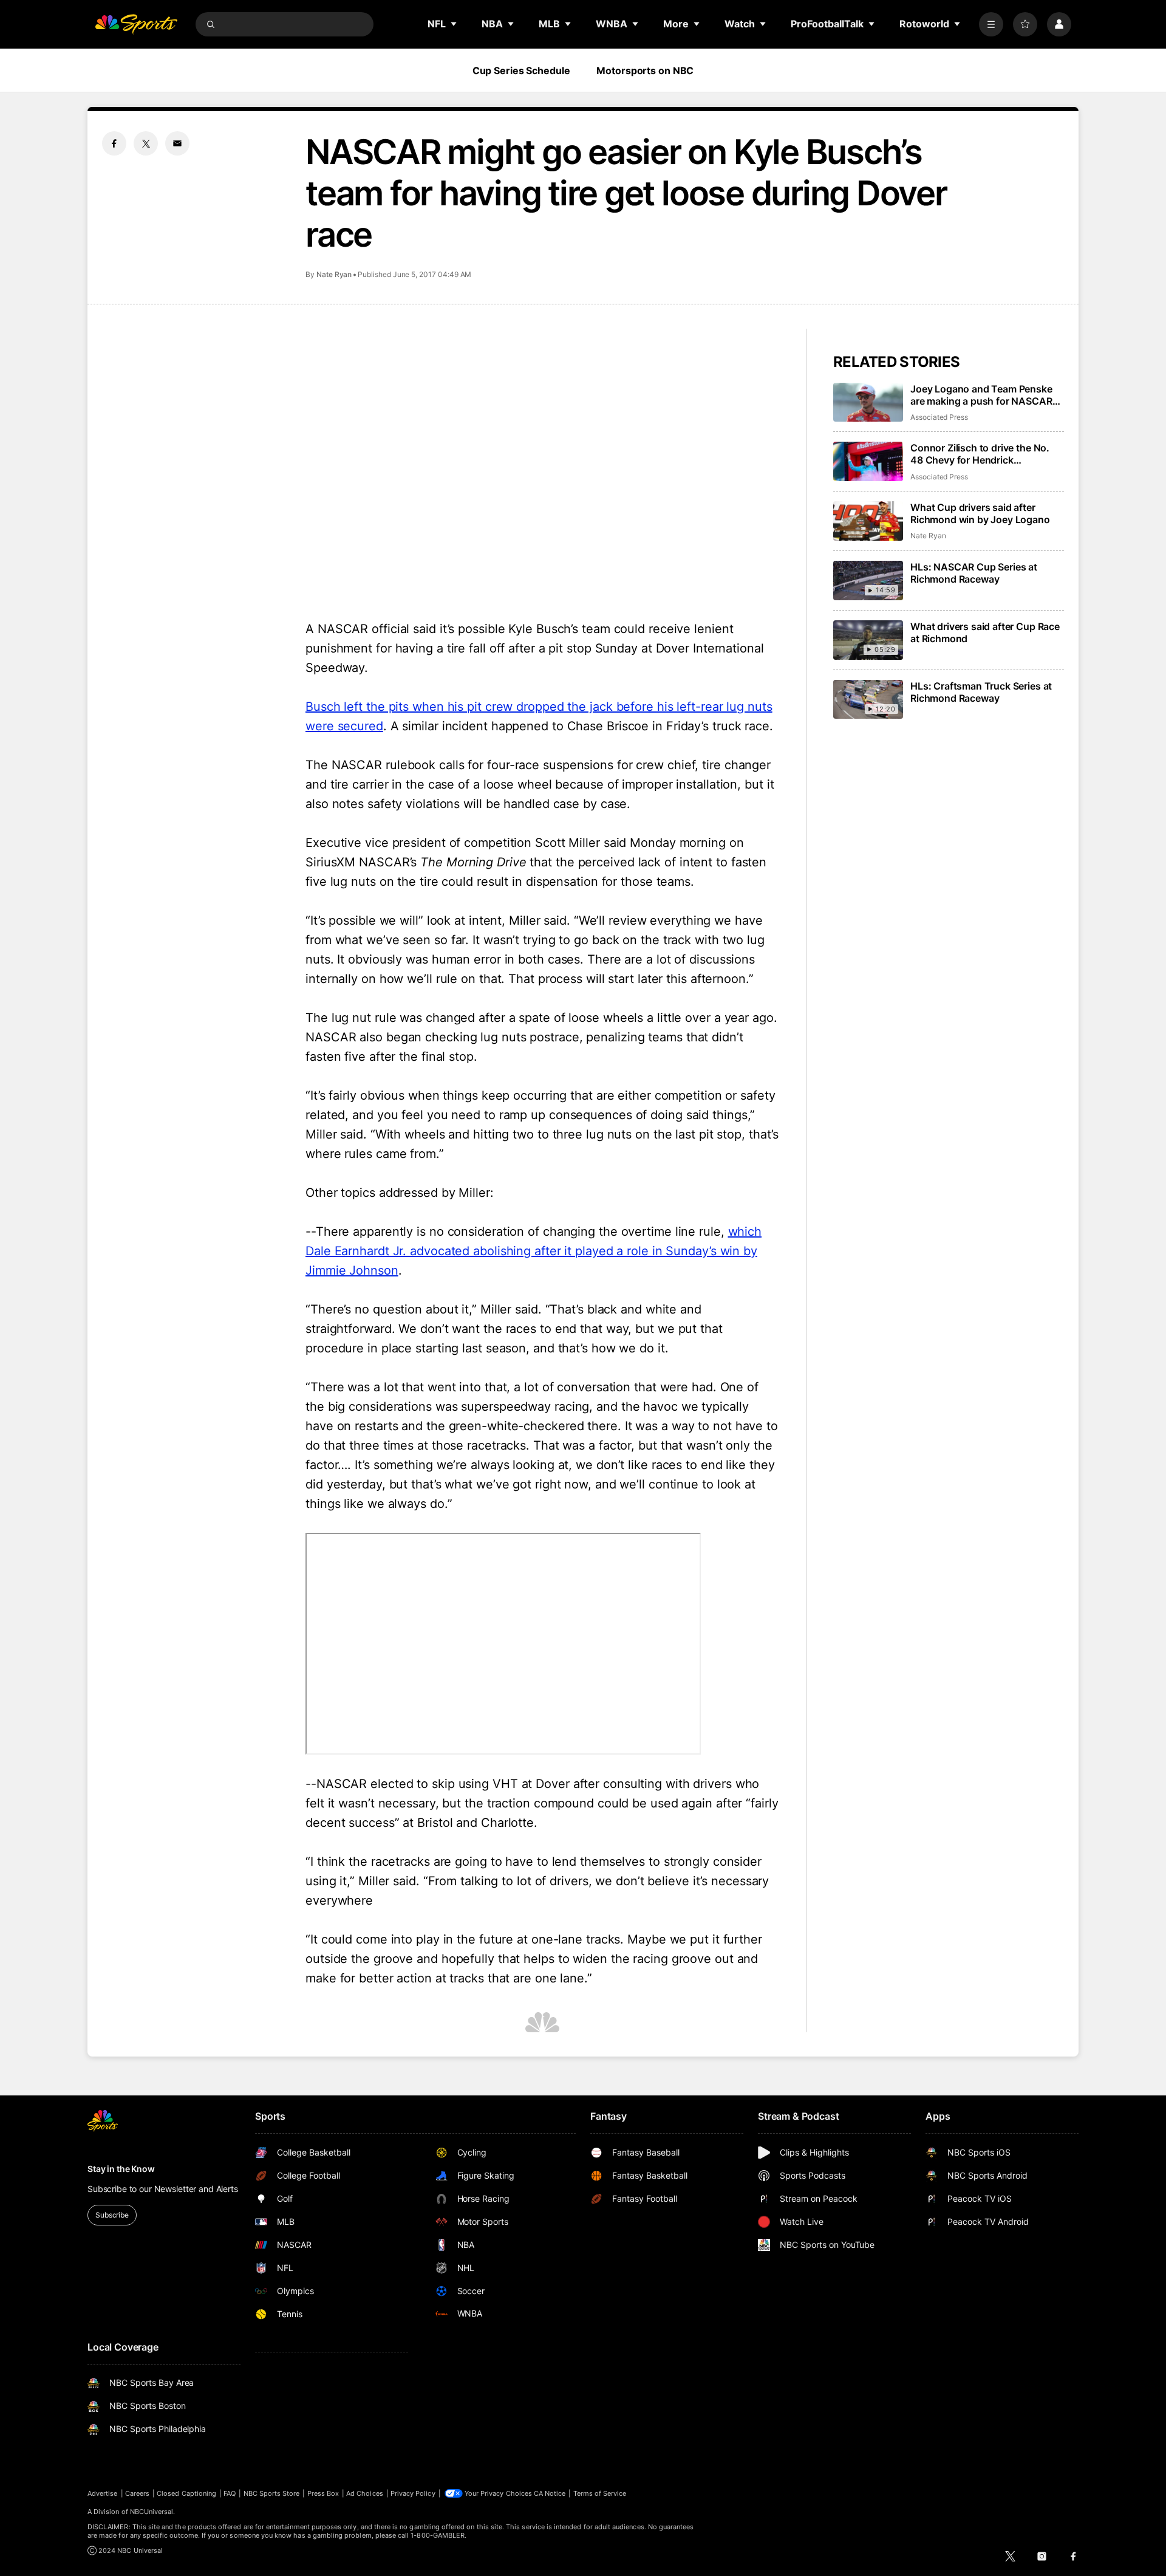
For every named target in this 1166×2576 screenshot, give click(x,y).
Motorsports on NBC (645, 70)
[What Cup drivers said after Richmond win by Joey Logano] (868, 521)
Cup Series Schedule (521, 70)
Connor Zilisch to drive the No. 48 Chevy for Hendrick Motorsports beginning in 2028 (982, 454)
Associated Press (939, 417)
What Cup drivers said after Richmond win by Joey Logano (980, 513)
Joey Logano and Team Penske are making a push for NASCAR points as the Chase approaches (984, 395)
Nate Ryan (334, 274)
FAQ (230, 2493)
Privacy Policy (413, 2493)
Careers (137, 2493)
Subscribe (112, 2215)
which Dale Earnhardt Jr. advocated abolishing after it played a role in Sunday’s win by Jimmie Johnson (534, 1251)
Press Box (323, 2493)
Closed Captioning (186, 2493)
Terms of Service (600, 2493)
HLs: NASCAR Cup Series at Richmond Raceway (974, 573)
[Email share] (177, 143)
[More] (991, 24)
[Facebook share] (114, 143)
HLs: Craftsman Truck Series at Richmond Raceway (981, 692)
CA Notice (550, 2493)
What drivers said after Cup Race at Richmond (985, 632)
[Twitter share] (146, 143)
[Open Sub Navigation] (454, 24)
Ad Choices (365, 2493)
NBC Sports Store (272, 2493)
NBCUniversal (152, 2512)
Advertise (103, 2493)
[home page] (136, 24)
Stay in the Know (121, 2169)
